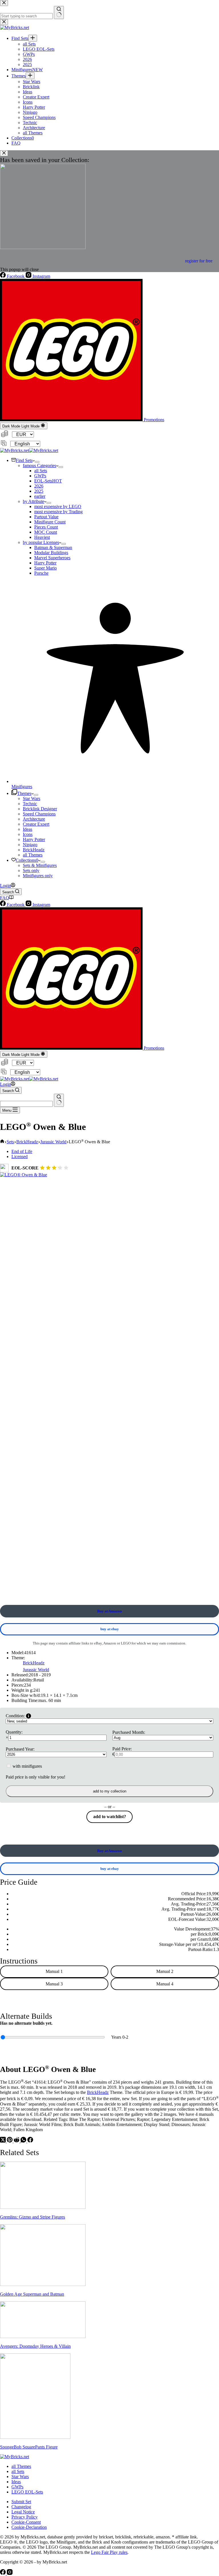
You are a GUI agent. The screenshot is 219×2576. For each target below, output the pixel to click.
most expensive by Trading (58, 512)
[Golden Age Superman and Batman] (43, 2284)
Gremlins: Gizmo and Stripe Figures (33, 2217)
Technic (30, 804)
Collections (27, 860)
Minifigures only (38, 876)
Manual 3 (54, 1984)
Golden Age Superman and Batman (32, 2294)
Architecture (34, 819)
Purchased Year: (20, 1749)
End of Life (22, 1151)
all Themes (33, 855)
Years (120, 2037)
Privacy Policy (25, 2517)
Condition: (15, 1716)
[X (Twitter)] (3, 2141)
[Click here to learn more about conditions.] (29, 1716)
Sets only (31, 870)
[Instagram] (10, 2573)
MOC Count (46, 532)
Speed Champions (39, 814)
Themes (24, 793)
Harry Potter (45, 563)
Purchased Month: (129, 1732)
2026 (39, 486)
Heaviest (42, 537)
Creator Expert (36, 824)
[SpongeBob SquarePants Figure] (35, 2437)
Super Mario (45, 568)
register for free (199, 261)
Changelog (21, 2507)
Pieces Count (46, 527)
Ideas (28, 829)
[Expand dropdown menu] (37, 462)
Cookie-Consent (26, 2522)
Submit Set (21, 2502)
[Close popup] (4, 153)
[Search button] (59, 1100)
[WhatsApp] (24, 2141)
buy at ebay (110, 1629)
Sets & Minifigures (40, 865)
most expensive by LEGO (58, 506)
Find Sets (24, 460)
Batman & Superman (53, 547)
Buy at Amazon (109, 1611)
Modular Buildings (51, 553)
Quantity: (14, 1732)
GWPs (40, 476)
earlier (40, 496)
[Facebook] (30, 2141)
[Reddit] (17, 2141)
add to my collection (110, 1791)
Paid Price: (122, 1749)
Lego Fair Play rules (109, 2552)
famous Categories (39, 465)
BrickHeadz (34, 850)
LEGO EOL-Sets (27, 2492)
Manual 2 (165, 1971)
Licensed (20, 1157)
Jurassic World (36, 1670)
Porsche (41, 573)
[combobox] (26, 1104)
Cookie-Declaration (29, 2527)
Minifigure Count (50, 522)
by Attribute (34, 501)
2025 (39, 491)
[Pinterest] (10, 2141)
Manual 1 (54, 1971)
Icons (28, 834)
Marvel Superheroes (52, 558)
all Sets (41, 471)
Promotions (153, 420)
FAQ (5, 898)
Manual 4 (165, 1984)
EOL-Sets (48, 481)
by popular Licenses (41, 542)
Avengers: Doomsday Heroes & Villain (35, 2346)
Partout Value (46, 517)
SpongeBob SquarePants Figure (29, 2447)
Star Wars (32, 798)
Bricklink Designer (40, 809)
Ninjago (30, 845)
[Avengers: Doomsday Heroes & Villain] (43, 2337)
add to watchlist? (110, 1817)
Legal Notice (23, 2512)
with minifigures (27, 1766)
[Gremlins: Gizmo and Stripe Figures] (43, 2207)
